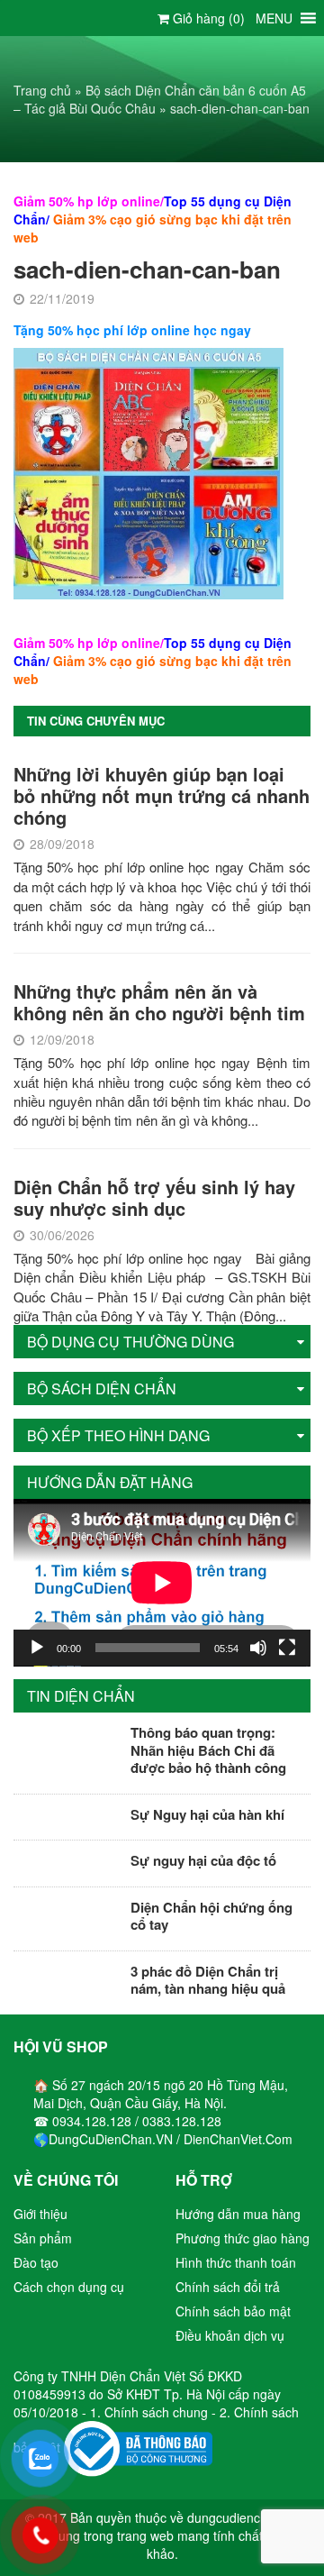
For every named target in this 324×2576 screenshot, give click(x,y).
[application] (162, 1583)
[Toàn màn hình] (287, 1648)
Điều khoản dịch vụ (230, 2335)
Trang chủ (42, 90)
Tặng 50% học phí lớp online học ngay (132, 330)
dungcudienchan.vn (243, 2517)
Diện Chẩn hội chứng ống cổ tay (211, 1916)
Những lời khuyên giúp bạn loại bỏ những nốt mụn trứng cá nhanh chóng (162, 795)
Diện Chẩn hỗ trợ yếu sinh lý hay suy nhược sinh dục (154, 1197)
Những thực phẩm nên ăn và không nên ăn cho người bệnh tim (159, 1002)
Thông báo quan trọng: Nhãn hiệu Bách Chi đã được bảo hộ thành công (208, 1750)
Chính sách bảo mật (233, 2311)
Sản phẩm (43, 2238)
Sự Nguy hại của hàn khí (207, 1814)
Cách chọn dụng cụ (69, 2287)
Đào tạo (36, 2262)
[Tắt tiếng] (258, 1648)
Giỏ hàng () (207, 18)
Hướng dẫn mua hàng (238, 2214)
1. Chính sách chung (151, 2412)
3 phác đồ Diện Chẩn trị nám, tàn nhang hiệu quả (208, 1980)
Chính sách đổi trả (228, 2287)
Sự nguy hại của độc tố (203, 1860)
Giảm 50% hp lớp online (87, 201)
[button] (274, 18)
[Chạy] (37, 1648)
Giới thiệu (40, 2214)
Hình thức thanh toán (236, 2262)
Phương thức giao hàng (243, 2238)
